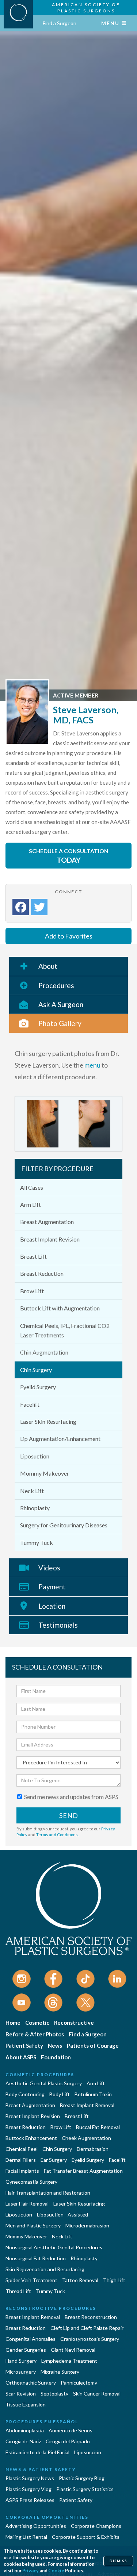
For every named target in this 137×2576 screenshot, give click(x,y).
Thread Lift (18, 2291)
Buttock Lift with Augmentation (60, 1308)
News (55, 2045)
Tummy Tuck (37, 1543)
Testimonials (58, 1625)
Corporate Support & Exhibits (86, 2537)
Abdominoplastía (25, 2430)
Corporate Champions (96, 2526)
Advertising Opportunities (36, 2526)
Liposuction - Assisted (62, 2214)
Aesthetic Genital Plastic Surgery (44, 2083)
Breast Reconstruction (91, 2317)
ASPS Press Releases (30, 2500)
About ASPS (21, 2057)
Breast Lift (33, 1256)
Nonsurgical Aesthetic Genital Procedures (54, 2247)
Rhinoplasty (35, 1508)
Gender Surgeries (26, 2350)
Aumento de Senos (71, 2430)
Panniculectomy (79, 2383)
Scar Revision (21, 2394)
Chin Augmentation (44, 1352)
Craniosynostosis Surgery (90, 2339)
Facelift (30, 1404)
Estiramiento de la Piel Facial (37, 2452)
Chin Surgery (36, 1370)
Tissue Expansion (26, 2404)
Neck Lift (32, 1491)
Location (52, 1606)
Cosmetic (37, 2023)
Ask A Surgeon (61, 1004)
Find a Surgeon (60, 23)
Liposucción (88, 2452)
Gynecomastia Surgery (31, 2182)
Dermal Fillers (21, 2160)
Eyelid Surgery (38, 1387)
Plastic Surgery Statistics (85, 2489)
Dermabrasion (93, 2149)
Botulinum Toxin (93, 2094)
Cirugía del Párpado (68, 2441)
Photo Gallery (60, 1023)
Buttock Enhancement (31, 2138)
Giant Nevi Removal (73, 2350)
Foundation (56, 2057)
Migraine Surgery (60, 2372)
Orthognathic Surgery (31, 2383)
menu (92, 1065)
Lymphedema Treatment (69, 2361)
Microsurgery (21, 2372)
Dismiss (118, 2561)
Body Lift (60, 2094)
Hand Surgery (21, 2361)
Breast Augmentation (47, 1222)
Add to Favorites (69, 936)
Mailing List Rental (26, 2537)
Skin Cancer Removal (97, 2394)
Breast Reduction (42, 1273)
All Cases (32, 1187)
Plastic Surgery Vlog (28, 2489)
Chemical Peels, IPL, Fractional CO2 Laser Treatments (65, 1330)
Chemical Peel (22, 2149)
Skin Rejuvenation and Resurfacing (45, 2269)
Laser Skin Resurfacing (48, 1421)
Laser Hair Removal (27, 2204)
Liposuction (35, 1456)
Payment (52, 1587)
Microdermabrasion (87, 2225)
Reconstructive (74, 2023)
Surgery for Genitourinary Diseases (64, 1525)
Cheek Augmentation (86, 2138)
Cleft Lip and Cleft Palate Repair (87, 2328)
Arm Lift (31, 1205)
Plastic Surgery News (30, 2478)
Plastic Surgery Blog (82, 2478)
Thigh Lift (114, 2280)
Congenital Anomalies (31, 2339)
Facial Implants (22, 2171)
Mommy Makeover (45, 1473)
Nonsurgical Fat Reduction (36, 2258)
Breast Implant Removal (87, 2105)
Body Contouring (25, 2094)
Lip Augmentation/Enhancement (60, 1439)
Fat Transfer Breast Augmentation (83, 2171)
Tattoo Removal (80, 2280)
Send (69, 1815)
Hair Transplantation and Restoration (48, 2193)
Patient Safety (24, 2045)
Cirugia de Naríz (23, 2441)
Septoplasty (54, 2394)
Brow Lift (32, 1291)
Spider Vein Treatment (31, 2280)
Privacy (31, 2571)
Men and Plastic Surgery (33, 2225)
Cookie (56, 2571)
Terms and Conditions (57, 1835)
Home (13, 2023)
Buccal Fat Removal (98, 2127)
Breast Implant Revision (50, 1239)
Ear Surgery (54, 2160)
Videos (49, 1568)
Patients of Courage (93, 2045)
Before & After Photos (35, 2034)
